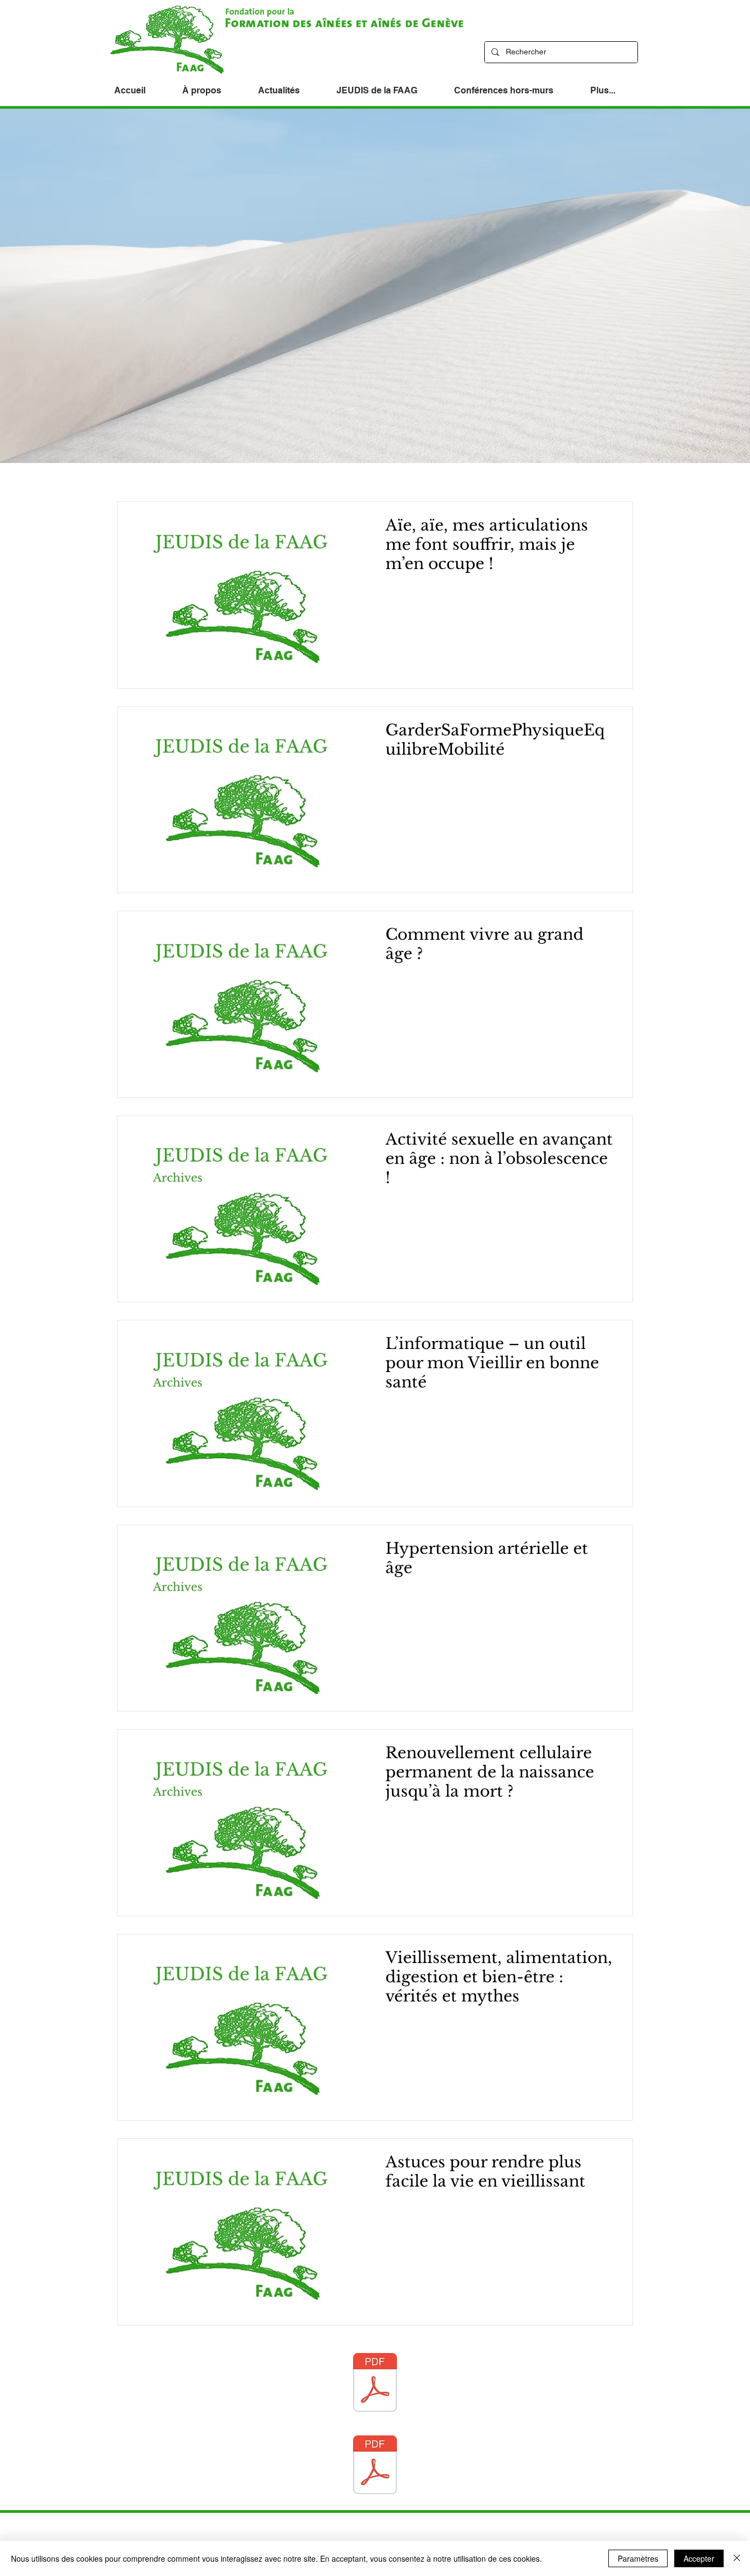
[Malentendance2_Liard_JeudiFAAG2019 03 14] (375, 2466)
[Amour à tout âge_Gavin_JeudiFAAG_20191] (375, 2384)
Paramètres (638, 2558)
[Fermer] (737, 2558)
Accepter (699, 2558)
